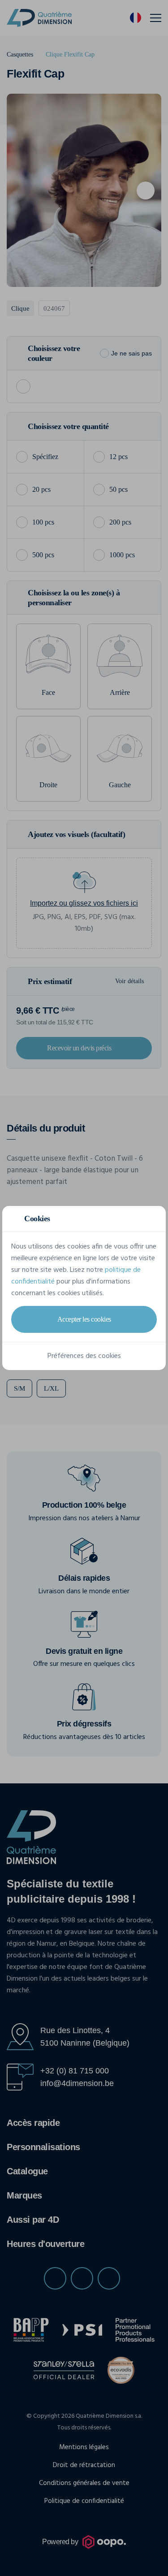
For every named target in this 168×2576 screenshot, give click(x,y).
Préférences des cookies (84, 1356)
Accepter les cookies (84, 1319)
